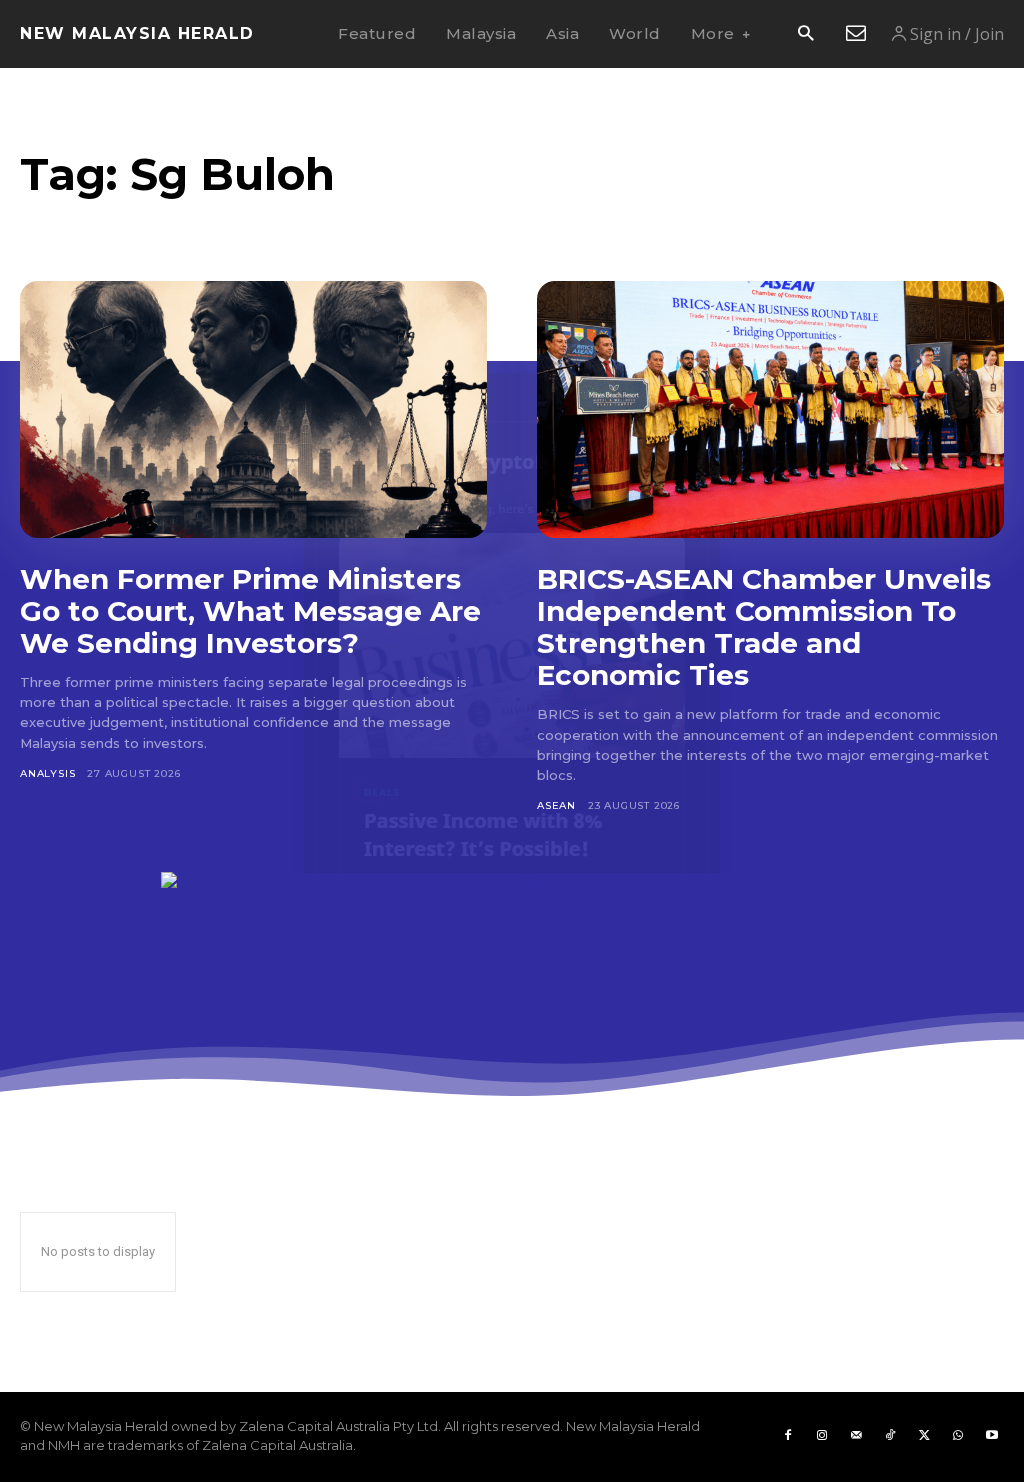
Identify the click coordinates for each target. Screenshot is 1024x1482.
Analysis (47, 773)
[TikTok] (890, 1436)
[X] (924, 1436)
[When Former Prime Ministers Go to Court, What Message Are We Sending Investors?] (253, 409)
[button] (805, 34)
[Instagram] (822, 1436)
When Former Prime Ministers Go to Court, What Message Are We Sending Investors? (250, 611)
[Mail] (856, 1436)
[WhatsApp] (958, 1436)
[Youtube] (992, 1436)
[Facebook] (788, 1436)
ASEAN (556, 805)
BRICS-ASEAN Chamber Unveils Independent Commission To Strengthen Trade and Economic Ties (764, 627)
